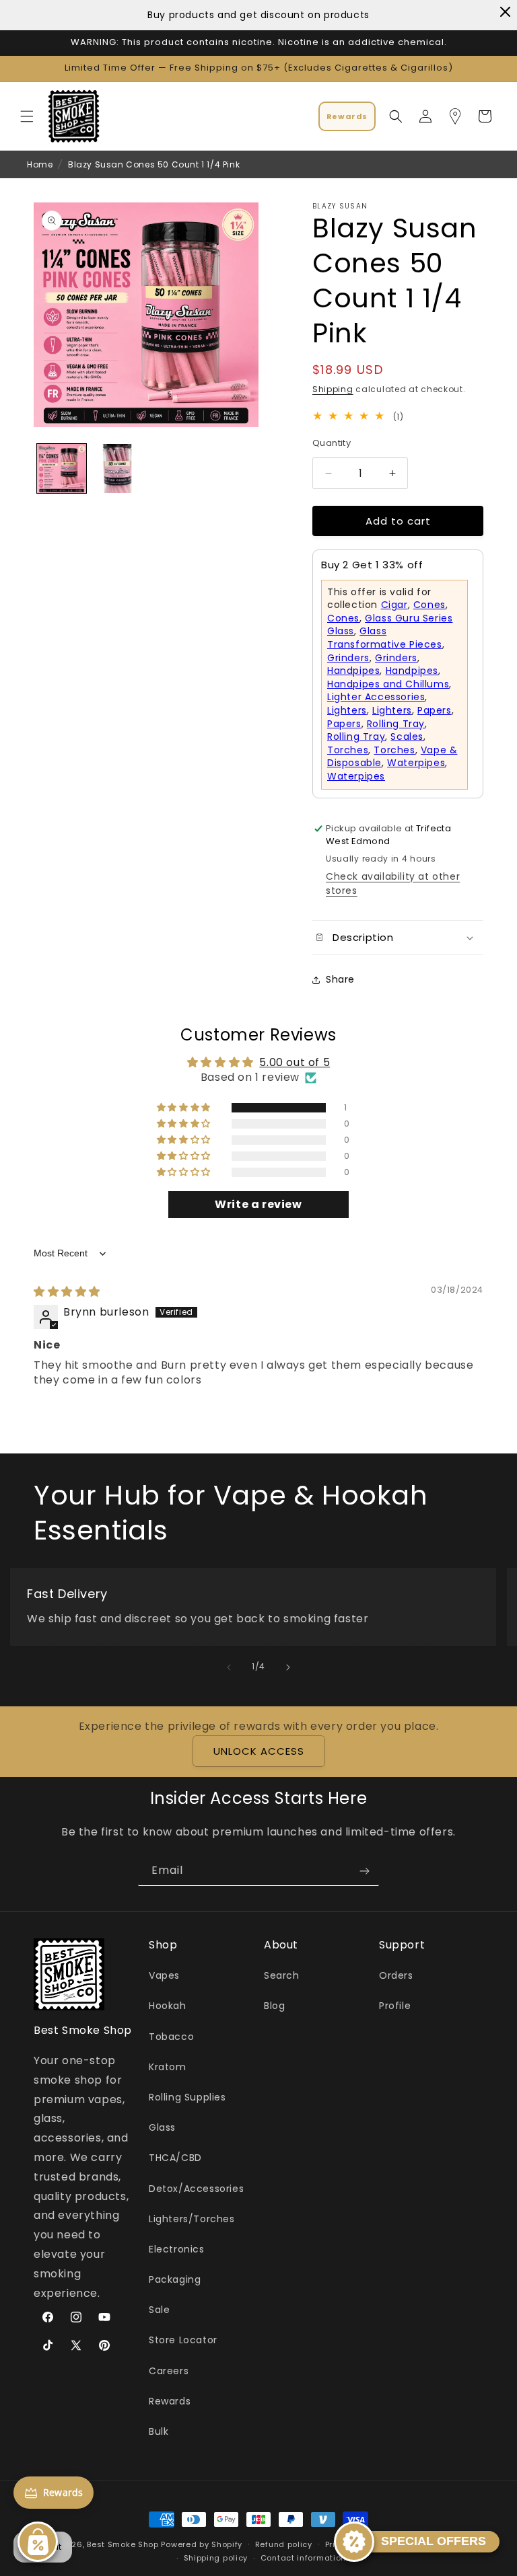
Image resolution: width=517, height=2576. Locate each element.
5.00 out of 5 (295, 1062)
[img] (67, 1292)
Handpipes (353, 671)
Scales (407, 736)
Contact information (303, 2558)
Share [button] (340, 979)
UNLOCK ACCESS (259, 1751)
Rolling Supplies (187, 2097)
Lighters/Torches (192, 2219)
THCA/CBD (175, 2158)
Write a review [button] (258, 1204)
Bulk (159, 2431)
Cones (429, 605)
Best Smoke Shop (123, 2544)
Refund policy (284, 2544)
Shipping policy (216, 2558)
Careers (169, 2371)
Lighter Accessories (376, 697)
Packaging (175, 2279)
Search (282, 1975)
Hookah (168, 2006)
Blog (274, 2006)
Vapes (164, 1975)
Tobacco (171, 2037)
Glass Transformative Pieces (385, 638)
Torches (348, 750)
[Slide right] (288, 1667)
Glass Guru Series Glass (390, 625)
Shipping (333, 389)
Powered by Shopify (202, 2544)
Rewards (170, 2401)
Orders (396, 1975)
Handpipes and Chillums (388, 684)
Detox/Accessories (196, 2189)
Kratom (168, 2067)
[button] (27, 116)
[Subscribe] (364, 1871)
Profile (395, 2006)
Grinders (348, 658)
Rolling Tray (396, 724)
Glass (162, 2127)
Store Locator (183, 2340)
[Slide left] (229, 1667)
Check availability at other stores (393, 883)
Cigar (394, 605)
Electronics (177, 2249)
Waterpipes (416, 763)
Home (40, 164)
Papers (435, 710)
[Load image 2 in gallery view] (117, 468)
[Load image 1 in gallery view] (62, 468)
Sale (159, 2310)
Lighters (347, 710)
